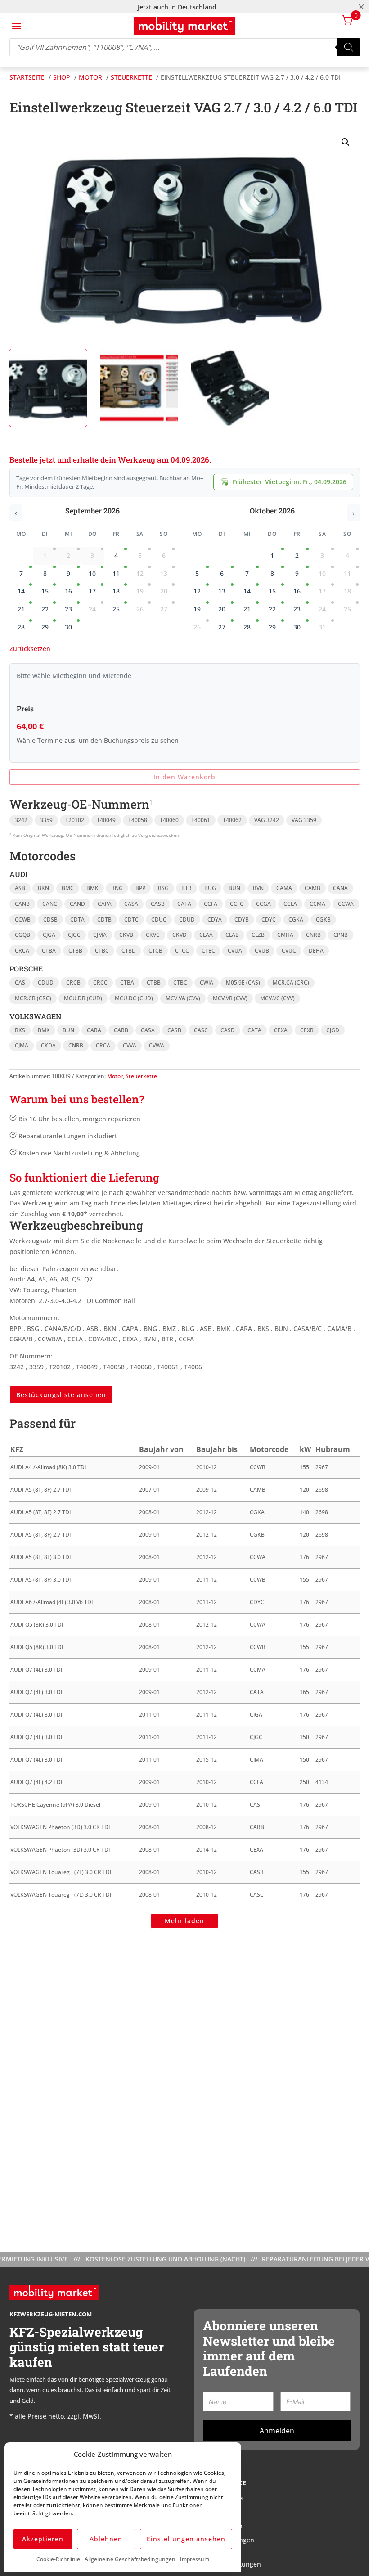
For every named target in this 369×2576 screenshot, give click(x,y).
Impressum (195, 2559)
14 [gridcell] (21, 591)
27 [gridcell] (222, 627)
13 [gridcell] (222, 591)
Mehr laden (184, 1921)
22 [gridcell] (45, 609)
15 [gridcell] (45, 591)
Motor (115, 1076)
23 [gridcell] (68, 609)
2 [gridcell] (297, 555)
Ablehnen (106, 2539)
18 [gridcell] (116, 591)
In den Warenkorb (184, 777)
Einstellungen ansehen (186, 2539)
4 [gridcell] (116, 555)
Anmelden (277, 2431)
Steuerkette (141, 1076)
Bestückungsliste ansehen (61, 1395)
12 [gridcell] (197, 591)
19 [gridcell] (197, 609)
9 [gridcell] (68, 573)
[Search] (349, 47)
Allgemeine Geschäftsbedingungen (130, 2559)
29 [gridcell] (45, 627)
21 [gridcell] (21, 609)
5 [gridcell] (197, 573)
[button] (346, 142)
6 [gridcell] (222, 573)
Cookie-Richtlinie (58, 2559)
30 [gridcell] (68, 627)
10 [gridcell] (92, 573)
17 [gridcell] (92, 591)
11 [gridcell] (116, 573)
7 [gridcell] (21, 573)
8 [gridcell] (45, 573)
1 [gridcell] (272, 555)
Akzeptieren (43, 2539)
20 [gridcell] (222, 609)
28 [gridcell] (21, 627)
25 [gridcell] (116, 609)
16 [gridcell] (68, 591)
